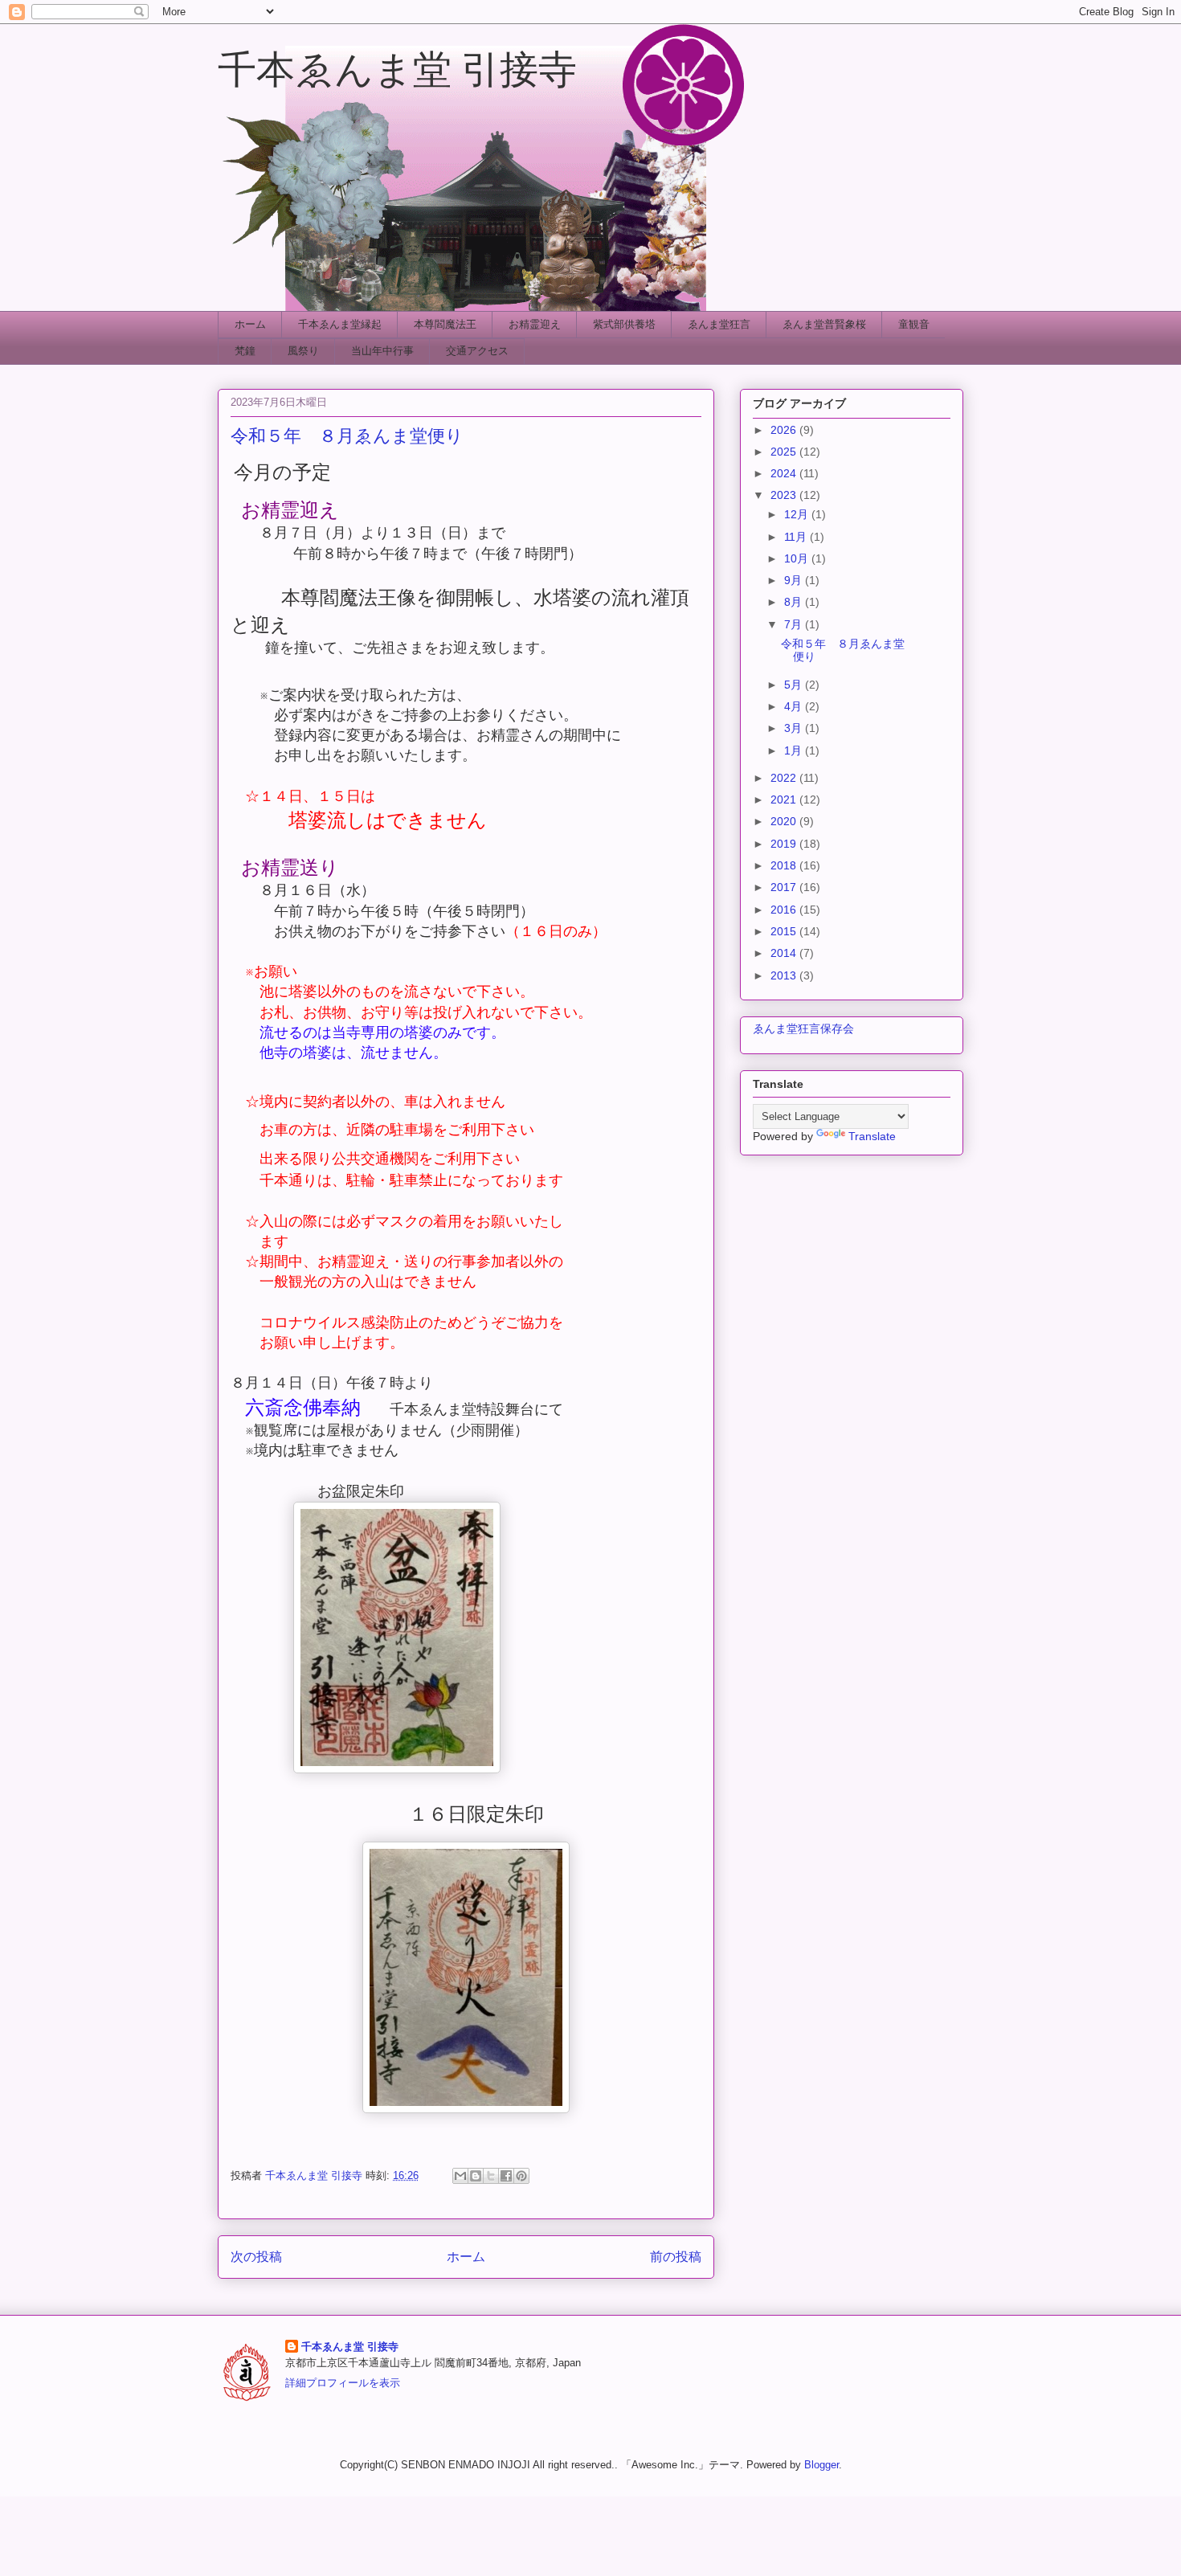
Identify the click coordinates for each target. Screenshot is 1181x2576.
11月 (797, 537)
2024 (785, 473)
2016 (785, 910)
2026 (785, 430)
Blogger (821, 2465)
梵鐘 (245, 351)
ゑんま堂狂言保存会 (803, 1028)
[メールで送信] (460, 2176)
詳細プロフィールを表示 (343, 2383)
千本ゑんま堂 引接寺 (397, 67)
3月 (795, 728)
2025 (785, 452)
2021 (785, 799)
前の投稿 (676, 2257)
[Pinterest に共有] (521, 2176)
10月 (798, 558)
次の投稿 (256, 2257)
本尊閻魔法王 (445, 324)
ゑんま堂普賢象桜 (824, 324)
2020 (785, 821)
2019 (785, 844)
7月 (795, 624)
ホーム (250, 324)
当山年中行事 (382, 351)
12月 (798, 514)
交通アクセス (477, 351)
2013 (785, 975)
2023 (785, 495)
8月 (795, 602)
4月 (795, 706)
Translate (872, 1136)
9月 (795, 580)
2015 (785, 931)
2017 (785, 887)
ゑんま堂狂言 (719, 324)
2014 (785, 953)
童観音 (914, 324)
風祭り (303, 351)
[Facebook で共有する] (506, 2176)
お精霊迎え (535, 324)
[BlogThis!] (476, 2176)
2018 (785, 865)
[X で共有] (491, 2176)
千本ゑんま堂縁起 (340, 324)
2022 (785, 778)
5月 (795, 685)
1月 (795, 750)
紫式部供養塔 (624, 324)
